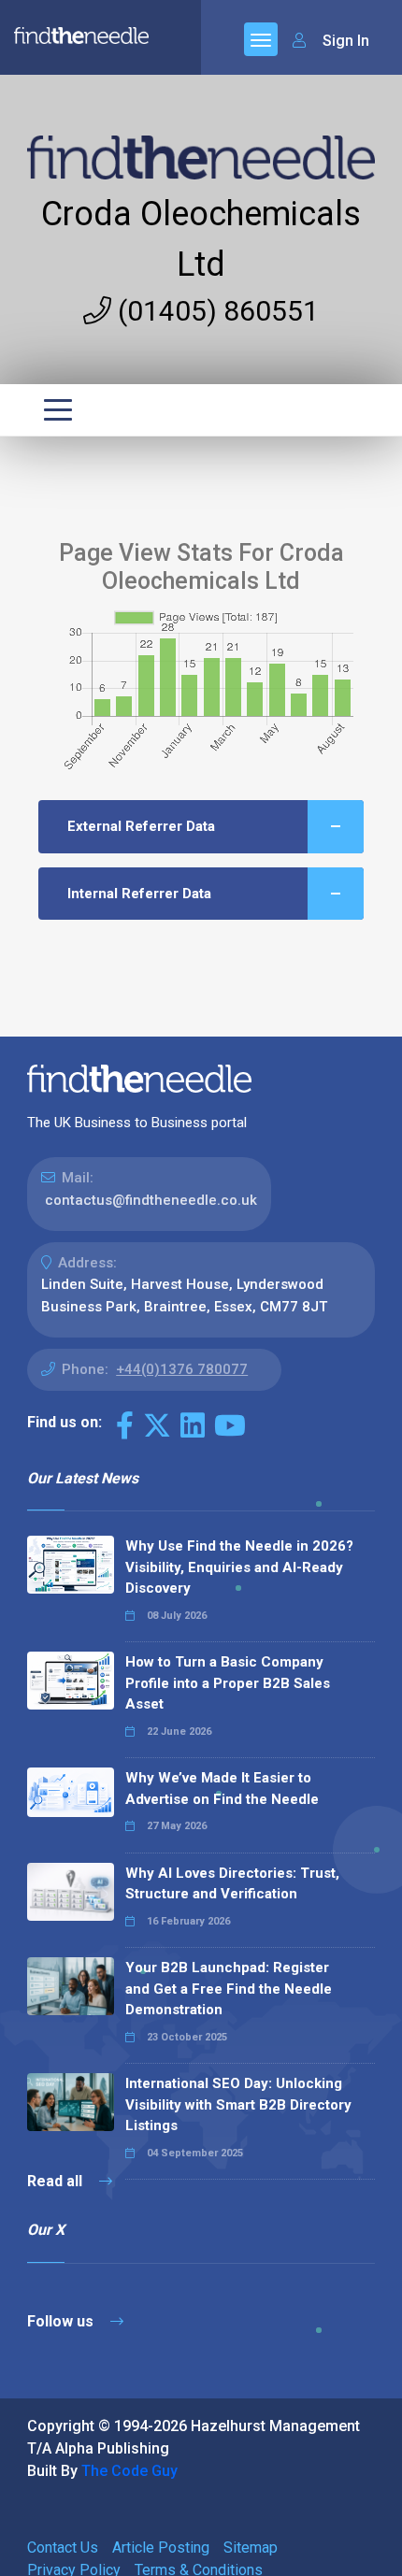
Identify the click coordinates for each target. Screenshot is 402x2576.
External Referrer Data (141, 826)
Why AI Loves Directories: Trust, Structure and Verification (232, 1884)
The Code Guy (129, 2471)
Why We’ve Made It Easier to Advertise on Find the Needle (222, 1789)
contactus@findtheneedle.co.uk (151, 1200)
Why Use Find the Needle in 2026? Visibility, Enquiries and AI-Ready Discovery (239, 1567)
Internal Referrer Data (139, 894)
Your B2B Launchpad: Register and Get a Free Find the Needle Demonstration (229, 1989)
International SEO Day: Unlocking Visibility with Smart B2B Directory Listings (238, 2104)
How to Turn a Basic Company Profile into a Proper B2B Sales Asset (228, 1683)
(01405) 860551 (215, 311)
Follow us (62, 2321)
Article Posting (161, 2547)
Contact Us (63, 2547)
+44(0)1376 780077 (182, 1369)
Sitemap (251, 2547)
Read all (57, 2181)
